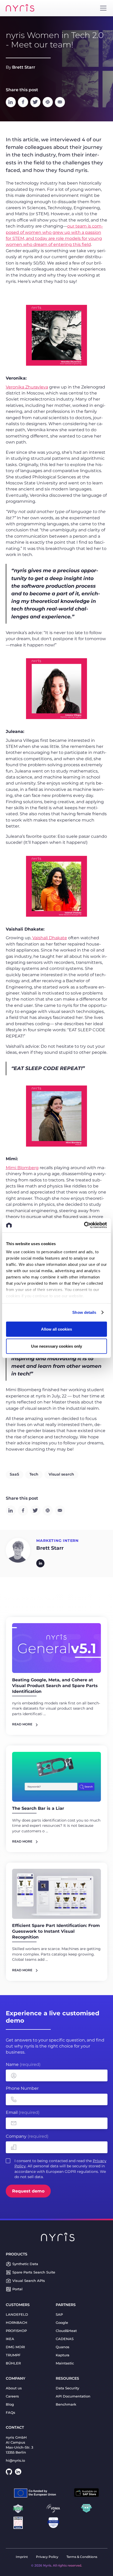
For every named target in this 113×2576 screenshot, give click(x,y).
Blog (10, 2404)
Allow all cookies (56, 1329)
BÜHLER (13, 2363)
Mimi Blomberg (22, 1168)
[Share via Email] (60, 102)
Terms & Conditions (82, 2557)
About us (14, 2388)
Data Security (67, 2388)
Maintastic (65, 2363)
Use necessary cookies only (56, 1346)
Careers (12, 2396)
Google (62, 2323)
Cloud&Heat (66, 2331)
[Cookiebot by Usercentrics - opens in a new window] (84, 1225)
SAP (59, 2315)
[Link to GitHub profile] (9, 2472)
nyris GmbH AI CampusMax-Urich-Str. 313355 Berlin (19, 2445)
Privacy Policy (47, 2557)
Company (27, 2136)
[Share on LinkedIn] (11, 102)
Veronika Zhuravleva (27, 387)
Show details (84, 1312)
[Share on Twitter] (35, 102)
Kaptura (63, 2355)
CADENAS (65, 2339)
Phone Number (22, 2088)
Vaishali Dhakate (50, 938)
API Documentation (73, 2396)
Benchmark (66, 2404)
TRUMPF (13, 2355)
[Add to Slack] (48, 102)
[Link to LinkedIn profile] (18, 2472)
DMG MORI (15, 2347)
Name (23, 2064)
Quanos (63, 2347)
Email (23, 2112)
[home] (20, 8)
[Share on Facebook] (23, 102)
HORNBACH (17, 2323)
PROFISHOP (16, 2331)
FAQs (11, 2413)
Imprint (22, 2557)
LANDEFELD (17, 2315)
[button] (103, 8)
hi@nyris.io (15, 2461)
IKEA (10, 2339)
